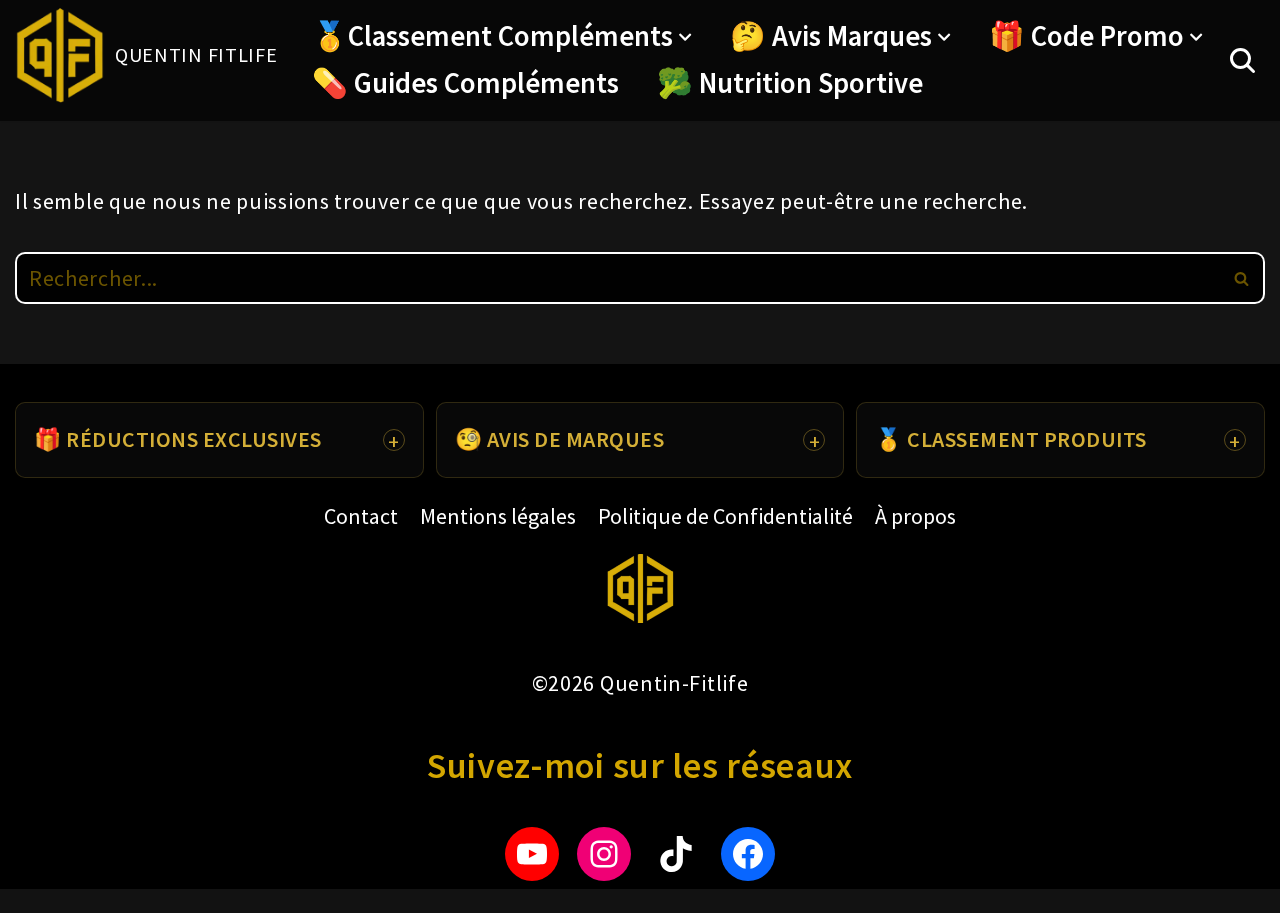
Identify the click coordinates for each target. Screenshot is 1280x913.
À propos (915, 516)
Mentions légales (498, 516)
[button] (685, 37)
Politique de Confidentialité (725, 516)
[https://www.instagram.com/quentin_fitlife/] (604, 854)
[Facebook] (748, 854)
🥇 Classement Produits (1011, 439)
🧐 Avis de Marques (560, 439)
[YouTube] (532, 854)
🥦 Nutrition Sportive (790, 83)
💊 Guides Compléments (465, 83)
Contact (361, 516)
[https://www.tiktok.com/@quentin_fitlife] (676, 854)
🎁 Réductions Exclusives (178, 439)
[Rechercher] (1242, 60)
